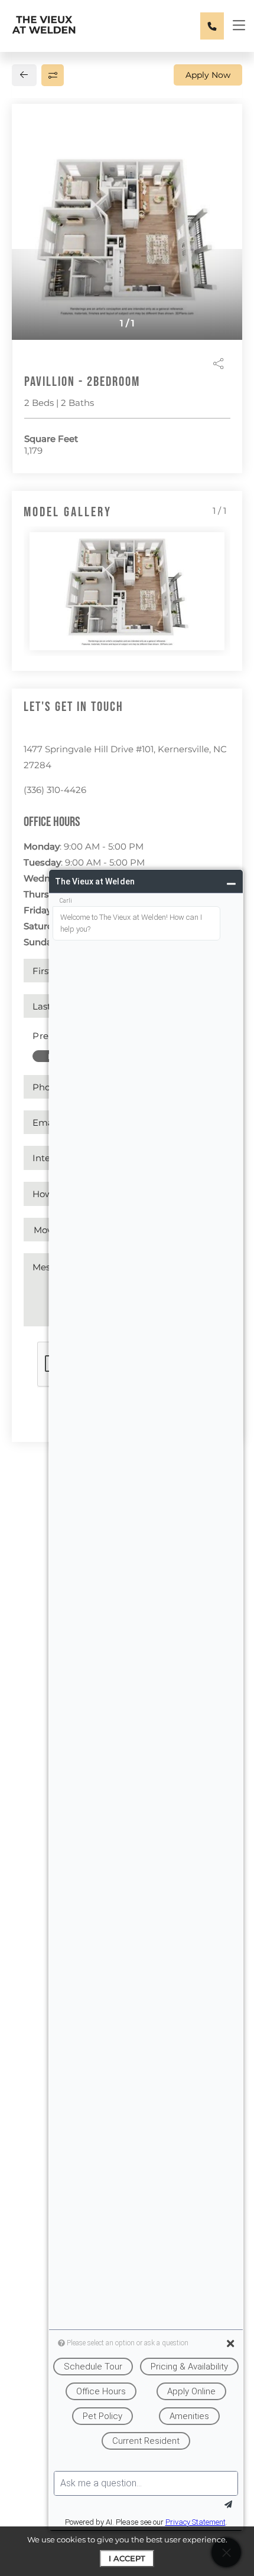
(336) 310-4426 (55, 790)
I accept (127, 2558)
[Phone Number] (212, 26)
